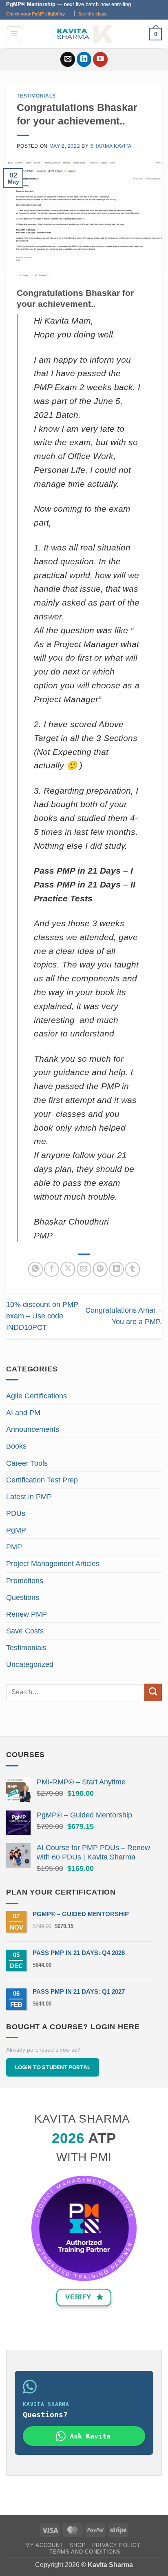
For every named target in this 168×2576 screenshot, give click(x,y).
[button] (14, 34)
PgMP (16, 1530)
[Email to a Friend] (84, 1269)
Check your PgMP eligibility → (38, 14)
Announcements (33, 1429)
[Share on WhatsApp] (35, 1269)
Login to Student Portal (53, 2067)
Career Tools (27, 1463)
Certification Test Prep (42, 1480)
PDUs (16, 1513)
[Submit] (153, 1692)
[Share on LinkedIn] (116, 1269)
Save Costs (25, 1631)
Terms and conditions (85, 2552)
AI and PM (23, 1413)
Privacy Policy (116, 2545)
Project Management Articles (53, 1564)
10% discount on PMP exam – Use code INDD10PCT (42, 1316)
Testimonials (36, 96)
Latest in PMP (29, 1497)
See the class (92, 14)
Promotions (25, 1581)
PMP (14, 1547)
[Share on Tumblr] (133, 1269)
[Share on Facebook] (51, 1269)
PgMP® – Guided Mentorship (81, 1914)
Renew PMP (27, 1614)
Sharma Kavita (111, 146)
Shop (78, 2545)
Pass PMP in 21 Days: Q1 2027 (79, 1991)
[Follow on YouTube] (100, 59)
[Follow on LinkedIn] (84, 59)
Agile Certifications (36, 1396)
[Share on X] (68, 1269)
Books (16, 1446)
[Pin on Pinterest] (100, 1269)
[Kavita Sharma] (84, 34)
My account (44, 2545)
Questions (23, 1598)
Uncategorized (30, 1664)
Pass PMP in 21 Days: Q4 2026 (79, 1953)
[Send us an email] (68, 59)
